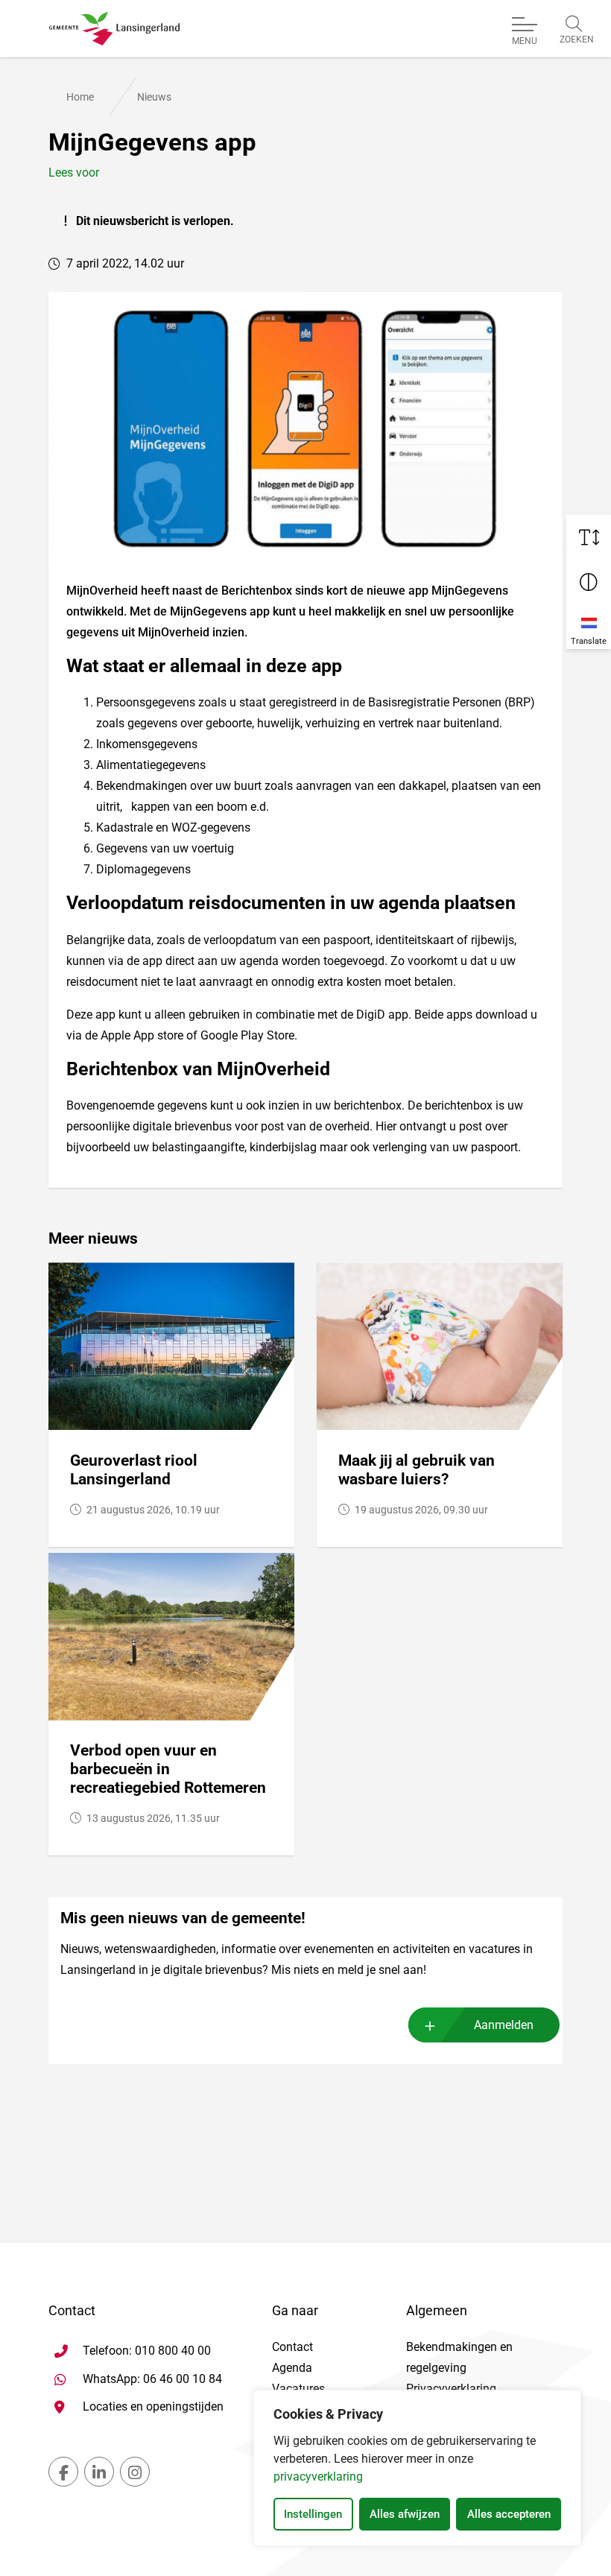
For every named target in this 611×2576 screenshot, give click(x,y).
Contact (292, 2347)
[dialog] (417, 2468)
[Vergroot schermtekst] (589, 537)
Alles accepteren (509, 2514)
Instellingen (313, 2514)
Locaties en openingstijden (153, 2406)
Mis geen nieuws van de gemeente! (183, 1918)
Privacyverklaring (451, 2389)
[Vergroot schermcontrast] (589, 582)
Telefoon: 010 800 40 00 (147, 2351)
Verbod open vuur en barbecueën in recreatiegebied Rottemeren (168, 1769)
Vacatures (298, 2389)
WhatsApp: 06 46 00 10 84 (152, 2379)
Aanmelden (504, 2025)
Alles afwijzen (405, 2514)
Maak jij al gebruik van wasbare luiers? (417, 1470)
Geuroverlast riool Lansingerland (134, 1470)
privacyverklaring (318, 2477)
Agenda (292, 2368)
